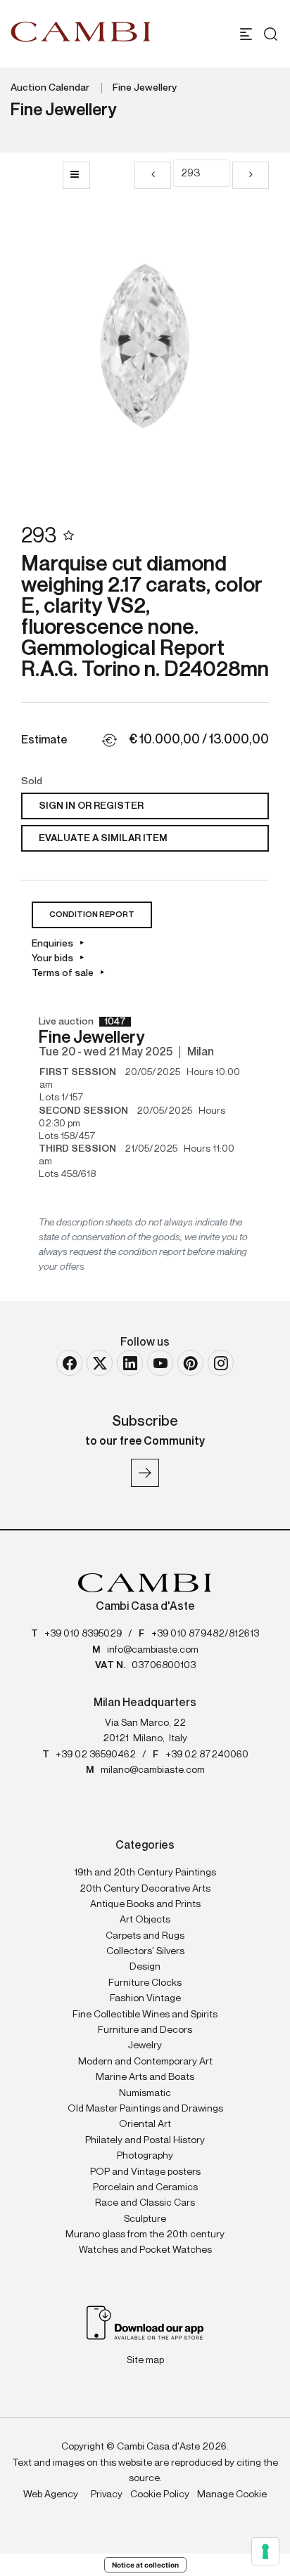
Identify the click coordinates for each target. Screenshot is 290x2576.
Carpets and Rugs (145, 1936)
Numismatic (145, 2093)
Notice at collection (145, 2565)
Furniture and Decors (145, 2030)
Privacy (107, 2494)
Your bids (52, 958)
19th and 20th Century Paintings (145, 1873)
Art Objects (145, 1920)
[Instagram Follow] (221, 1363)
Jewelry (145, 2045)
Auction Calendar (50, 88)
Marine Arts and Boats (145, 2077)
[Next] (251, 175)
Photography (145, 2156)
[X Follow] (100, 1363)
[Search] (267, 34)
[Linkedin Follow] (130, 1363)
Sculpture (145, 2219)
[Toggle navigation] (246, 34)
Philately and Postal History (145, 2140)
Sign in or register (91, 806)
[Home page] (81, 32)
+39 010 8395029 (83, 1634)
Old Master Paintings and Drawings (145, 2109)
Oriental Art (145, 2124)
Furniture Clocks (145, 1983)
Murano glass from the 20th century (145, 2235)
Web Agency (51, 2494)
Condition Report (92, 915)
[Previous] (153, 175)
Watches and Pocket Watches (145, 2250)
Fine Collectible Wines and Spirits (145, 2015)
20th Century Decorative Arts (145, 1889)
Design (145, 1967)
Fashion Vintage (145, 1998)
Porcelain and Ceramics (145, 2187)
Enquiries (52, 944)
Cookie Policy (160, 2494)
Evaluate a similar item (103, 838)
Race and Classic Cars (145, 2203)
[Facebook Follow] (69, 1363)
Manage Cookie (232, 2494)
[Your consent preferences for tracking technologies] (265, 2551)
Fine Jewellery (145, 88)
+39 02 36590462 (96, 1755)
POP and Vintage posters (145, 2172)
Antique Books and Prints (145, 1904)
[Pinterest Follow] (190, 1363)
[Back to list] (76, 175)
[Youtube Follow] (160, 1363)
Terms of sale (63, 973)
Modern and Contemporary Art (145, 2062)
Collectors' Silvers (145, 1951)
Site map (145, 2360)
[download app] (145, 2322)
